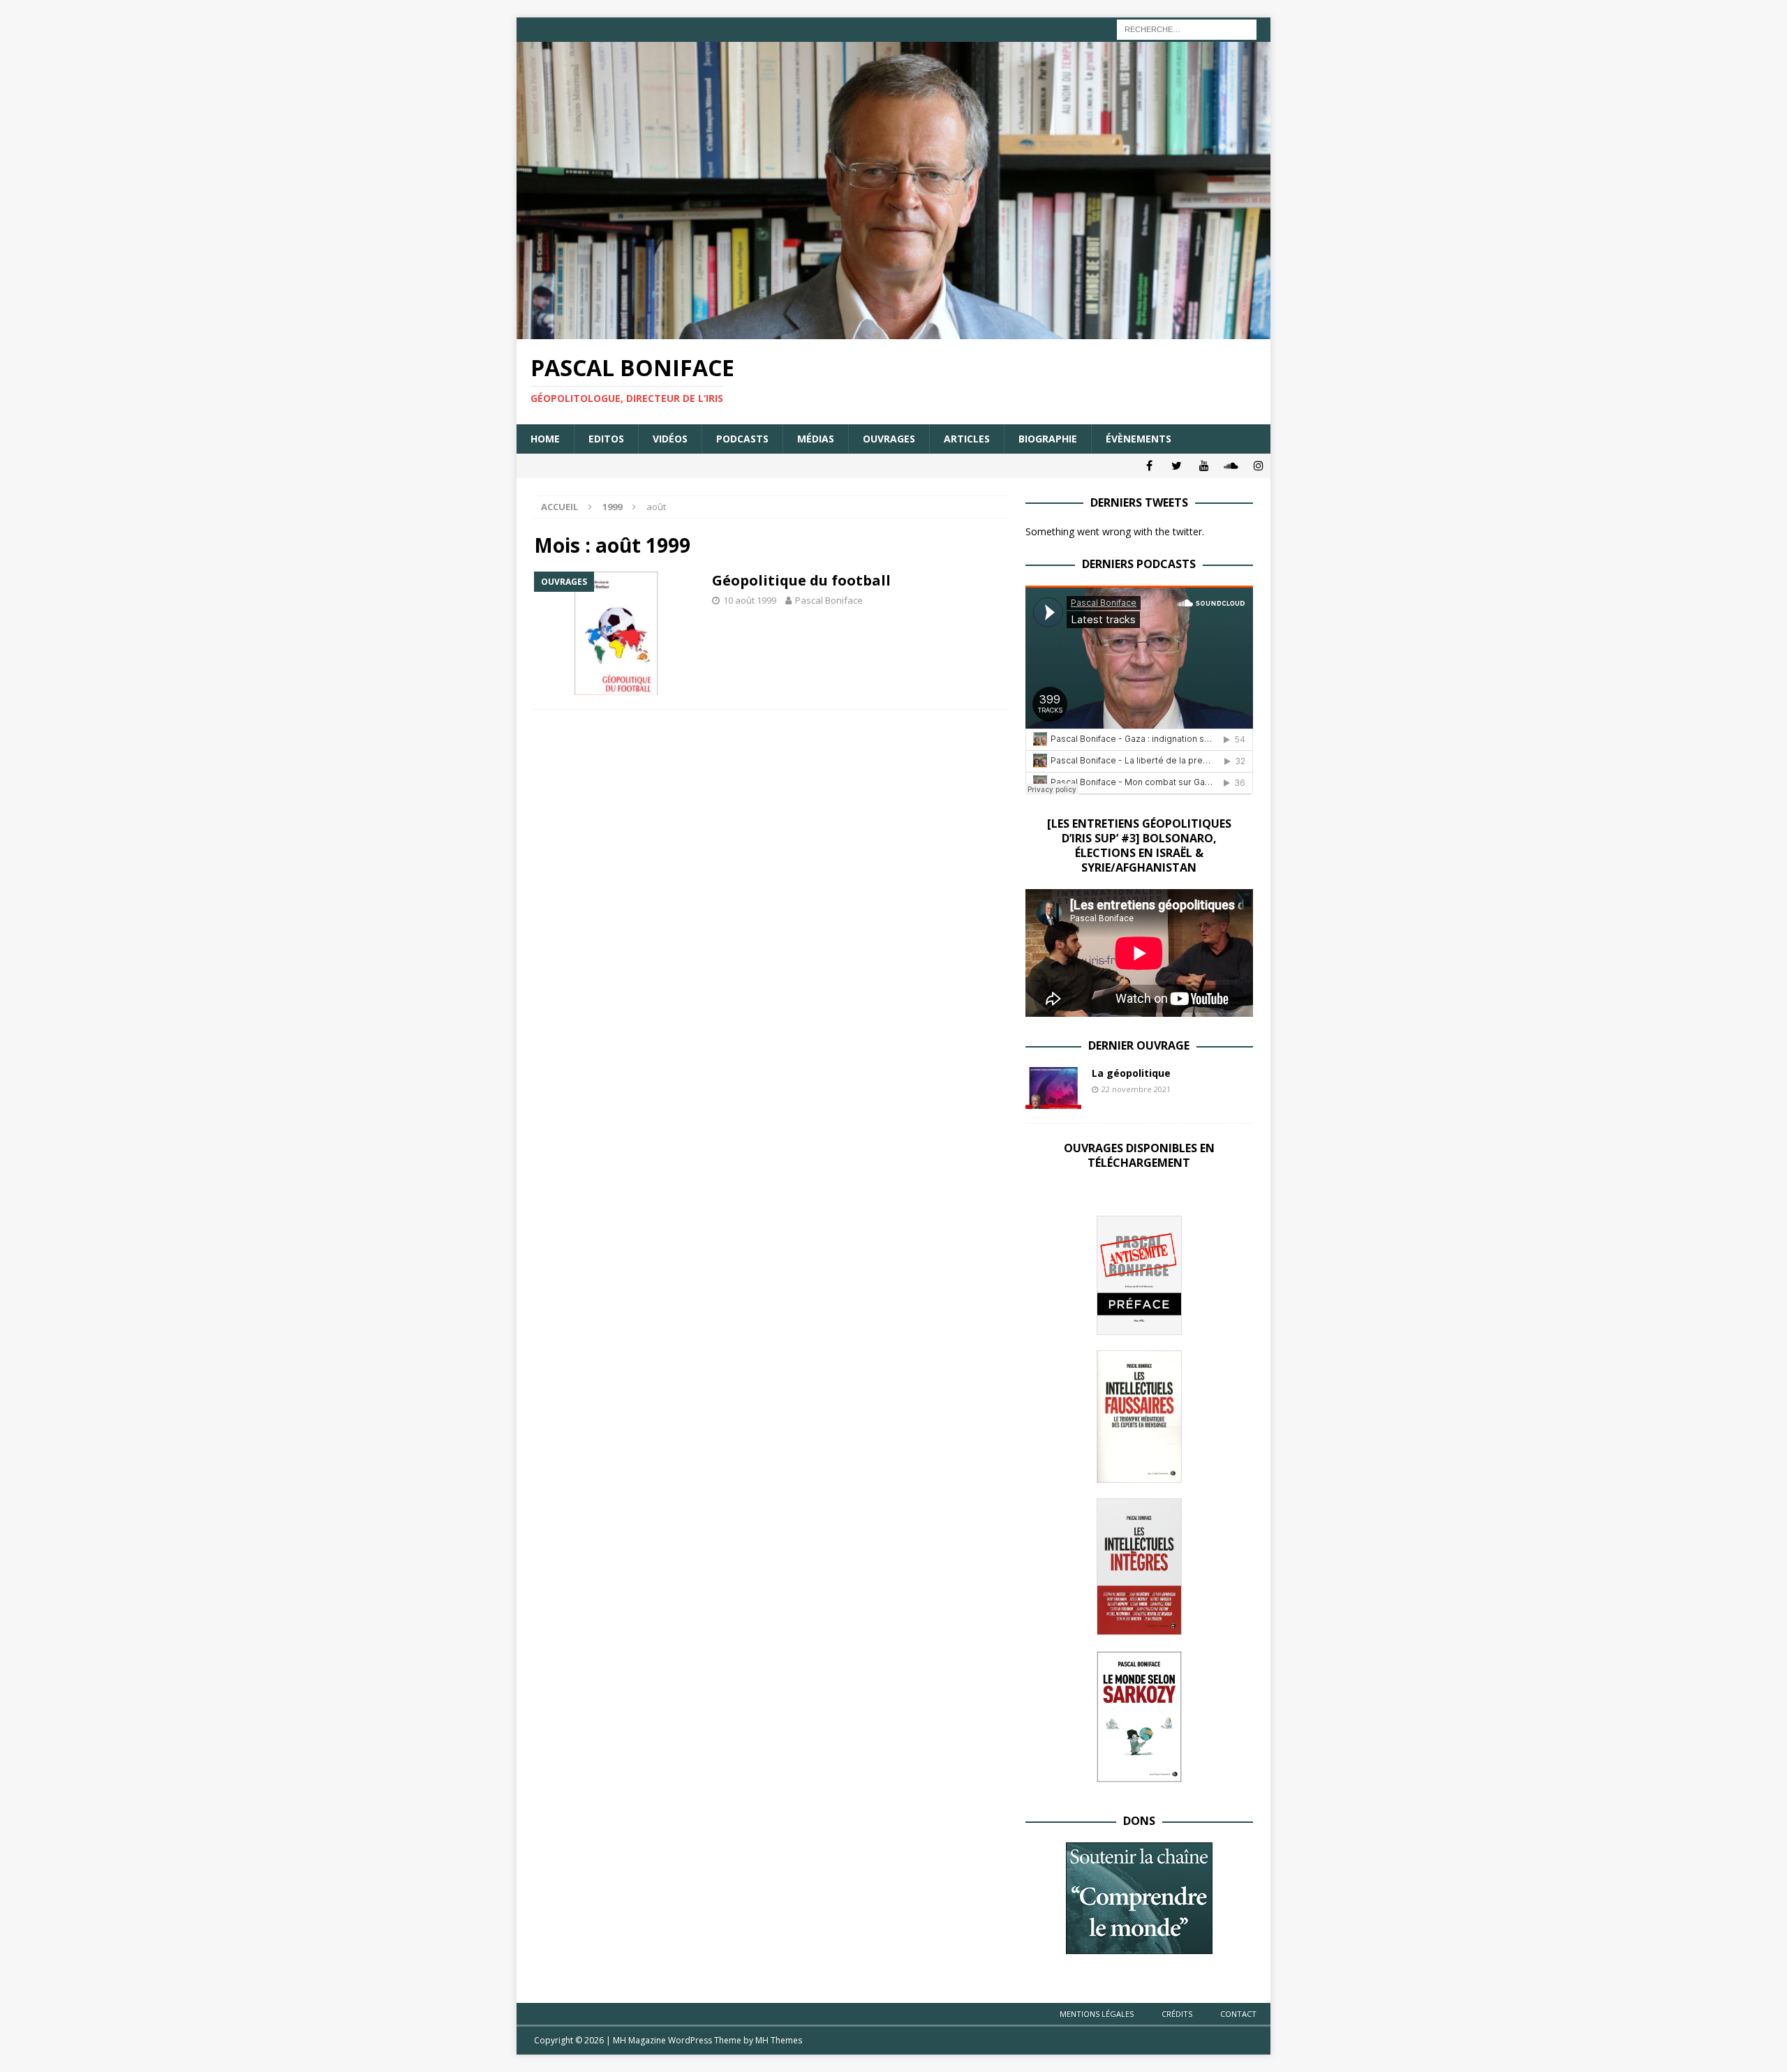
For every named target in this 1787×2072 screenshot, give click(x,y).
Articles (967, 439)
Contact (1238, 2014)
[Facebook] (1149, 466)
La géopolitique (1131, 1073)
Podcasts (742, 439)
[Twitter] (1177, 466)
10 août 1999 (750, 600)
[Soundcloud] (1231, 466)
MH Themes (779, 2040)
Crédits (1177, 2014)
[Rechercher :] (1187, 28)
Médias (816, 439)
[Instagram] (1258, 466)
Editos (606, 439)
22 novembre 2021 (1136, 1089)
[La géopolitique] (1053, 1088)
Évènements (1139, 439)
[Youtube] (1204, 466)
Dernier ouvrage (1139, 1045)
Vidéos (670, 439)
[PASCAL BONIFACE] (893, 331)
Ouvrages (889, 439)
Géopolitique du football (801, 580)
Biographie (1048, 439)
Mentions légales (1097, 2014)
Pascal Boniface (829, 600)
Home (545, 439)
